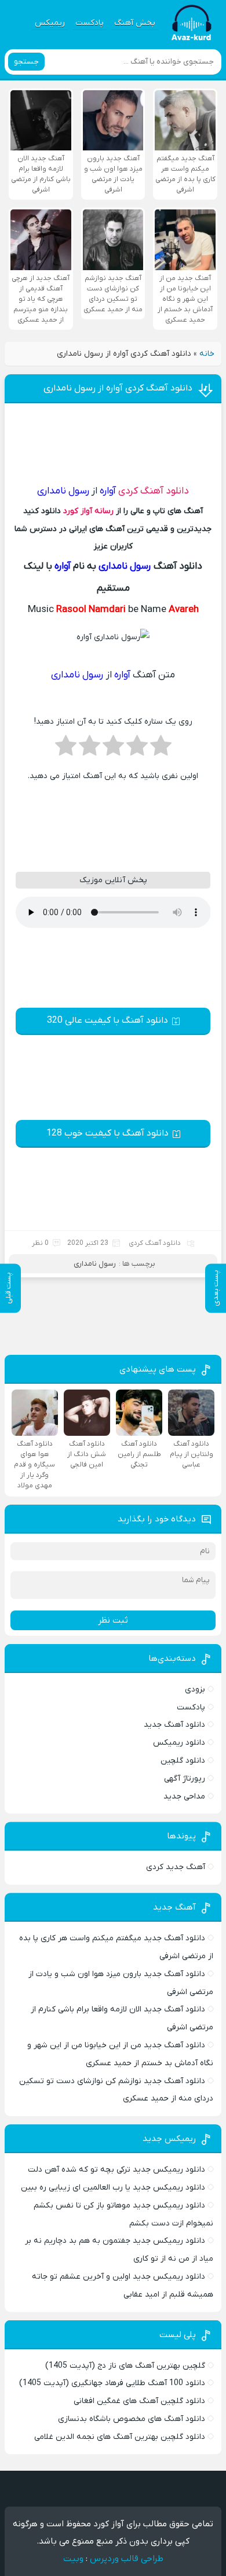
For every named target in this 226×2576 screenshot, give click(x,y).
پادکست (90, 23)
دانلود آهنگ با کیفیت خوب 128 (107, 1133)
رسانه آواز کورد (88, 511)
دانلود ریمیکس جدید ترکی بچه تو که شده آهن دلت (116, 2170)
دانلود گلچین (183, 1761)
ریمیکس (50, 23)
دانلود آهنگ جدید (174, 1725)
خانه (207, 354)
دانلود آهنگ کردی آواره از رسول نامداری (118, 388)
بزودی (195, 1689)
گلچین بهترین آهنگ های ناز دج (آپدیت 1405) (125, 2366)
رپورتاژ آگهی (185, 1779)
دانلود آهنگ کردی (154, 491)
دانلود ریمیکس (179, 1743)
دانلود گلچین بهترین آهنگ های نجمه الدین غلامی (120, 2437)
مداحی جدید (184, 1796)
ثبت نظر (113, 1620)
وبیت (73, 2559)
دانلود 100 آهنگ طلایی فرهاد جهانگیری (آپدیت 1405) (112, 2383)
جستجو (26, 62)
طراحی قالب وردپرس (127, 2559)
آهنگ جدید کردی (176, 1867)
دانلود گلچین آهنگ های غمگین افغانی (139, 2401)
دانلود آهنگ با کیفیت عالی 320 (107, 1020)
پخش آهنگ (135, 23)
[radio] (161, 749)
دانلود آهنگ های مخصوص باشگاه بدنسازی (132, 2419)
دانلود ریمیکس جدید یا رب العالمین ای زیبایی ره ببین (113, 2188)
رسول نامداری (95, 1264)
